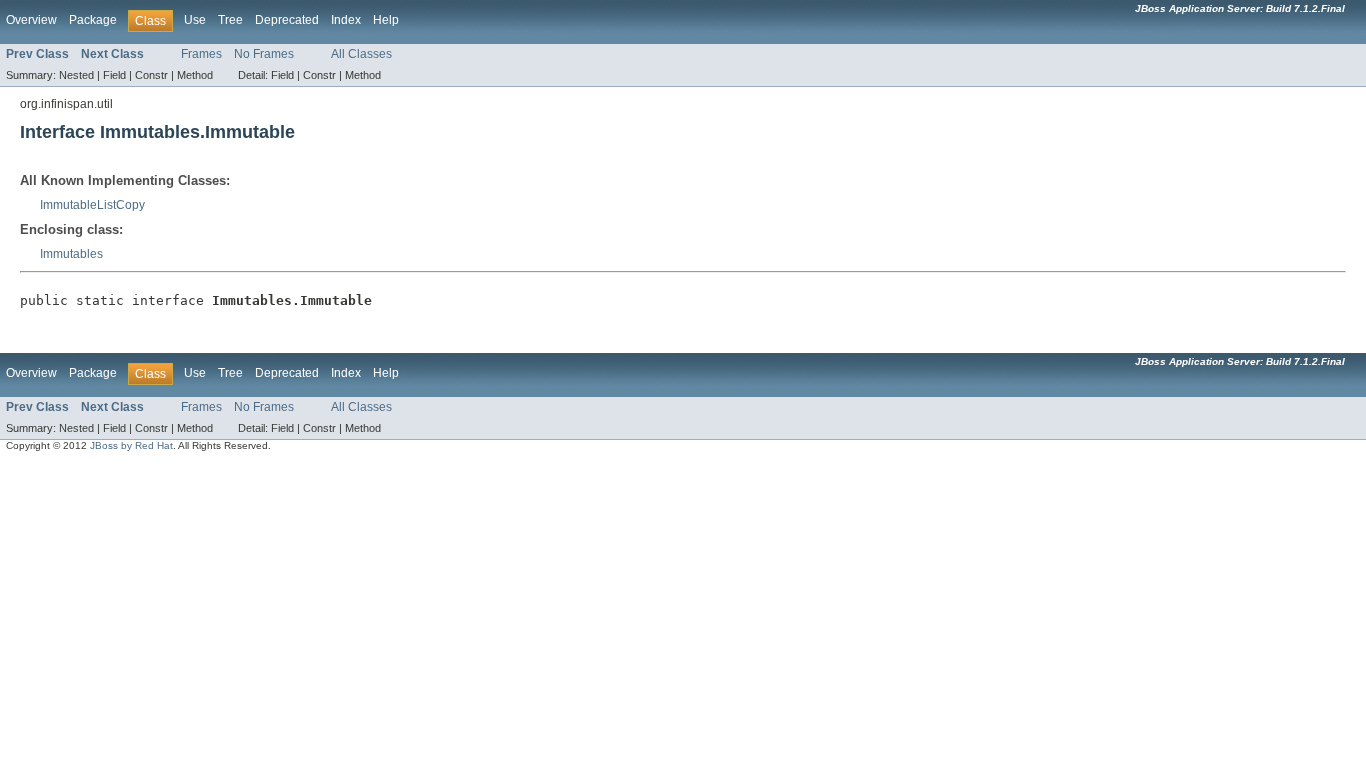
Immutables (71, 254)
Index (346, 20)
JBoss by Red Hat (131, 445)
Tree (230, 20)
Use (195, 20)
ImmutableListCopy (92, 205)
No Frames (264, 54)
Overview (31, 20)
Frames (201, 54)
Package (93, 20)
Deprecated (287, 20)
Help (386, 20)
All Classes (361, 54)
